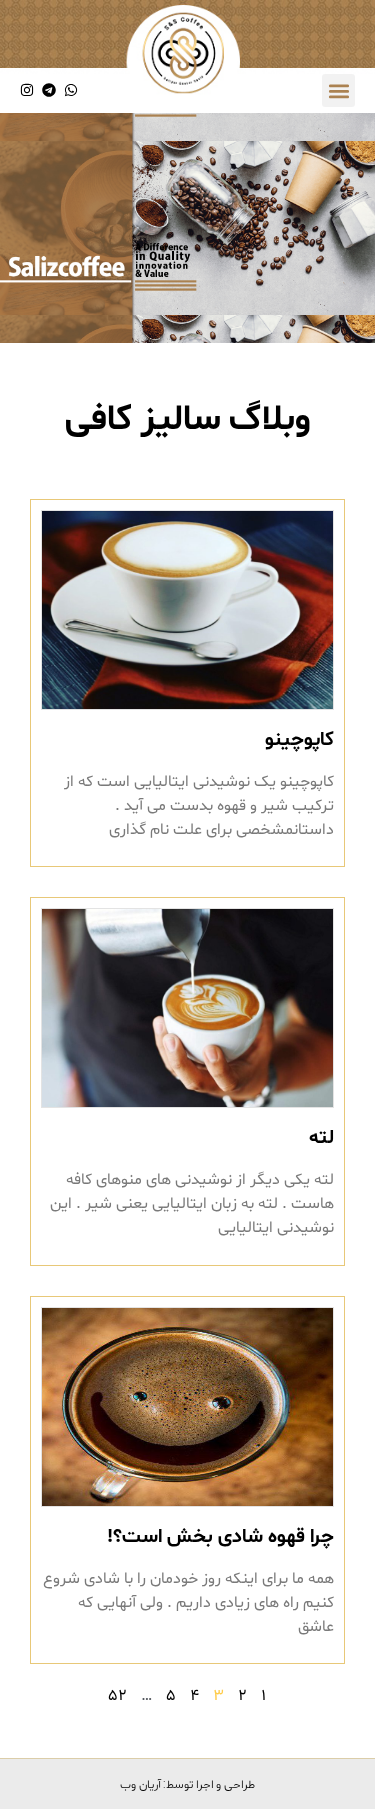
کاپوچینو (299, 740)
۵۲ (118, 1696)
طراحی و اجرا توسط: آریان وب (187, 1784)
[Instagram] (27, 90)
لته (321, 1138)
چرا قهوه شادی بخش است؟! (220, 1537)
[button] (338, 90)
